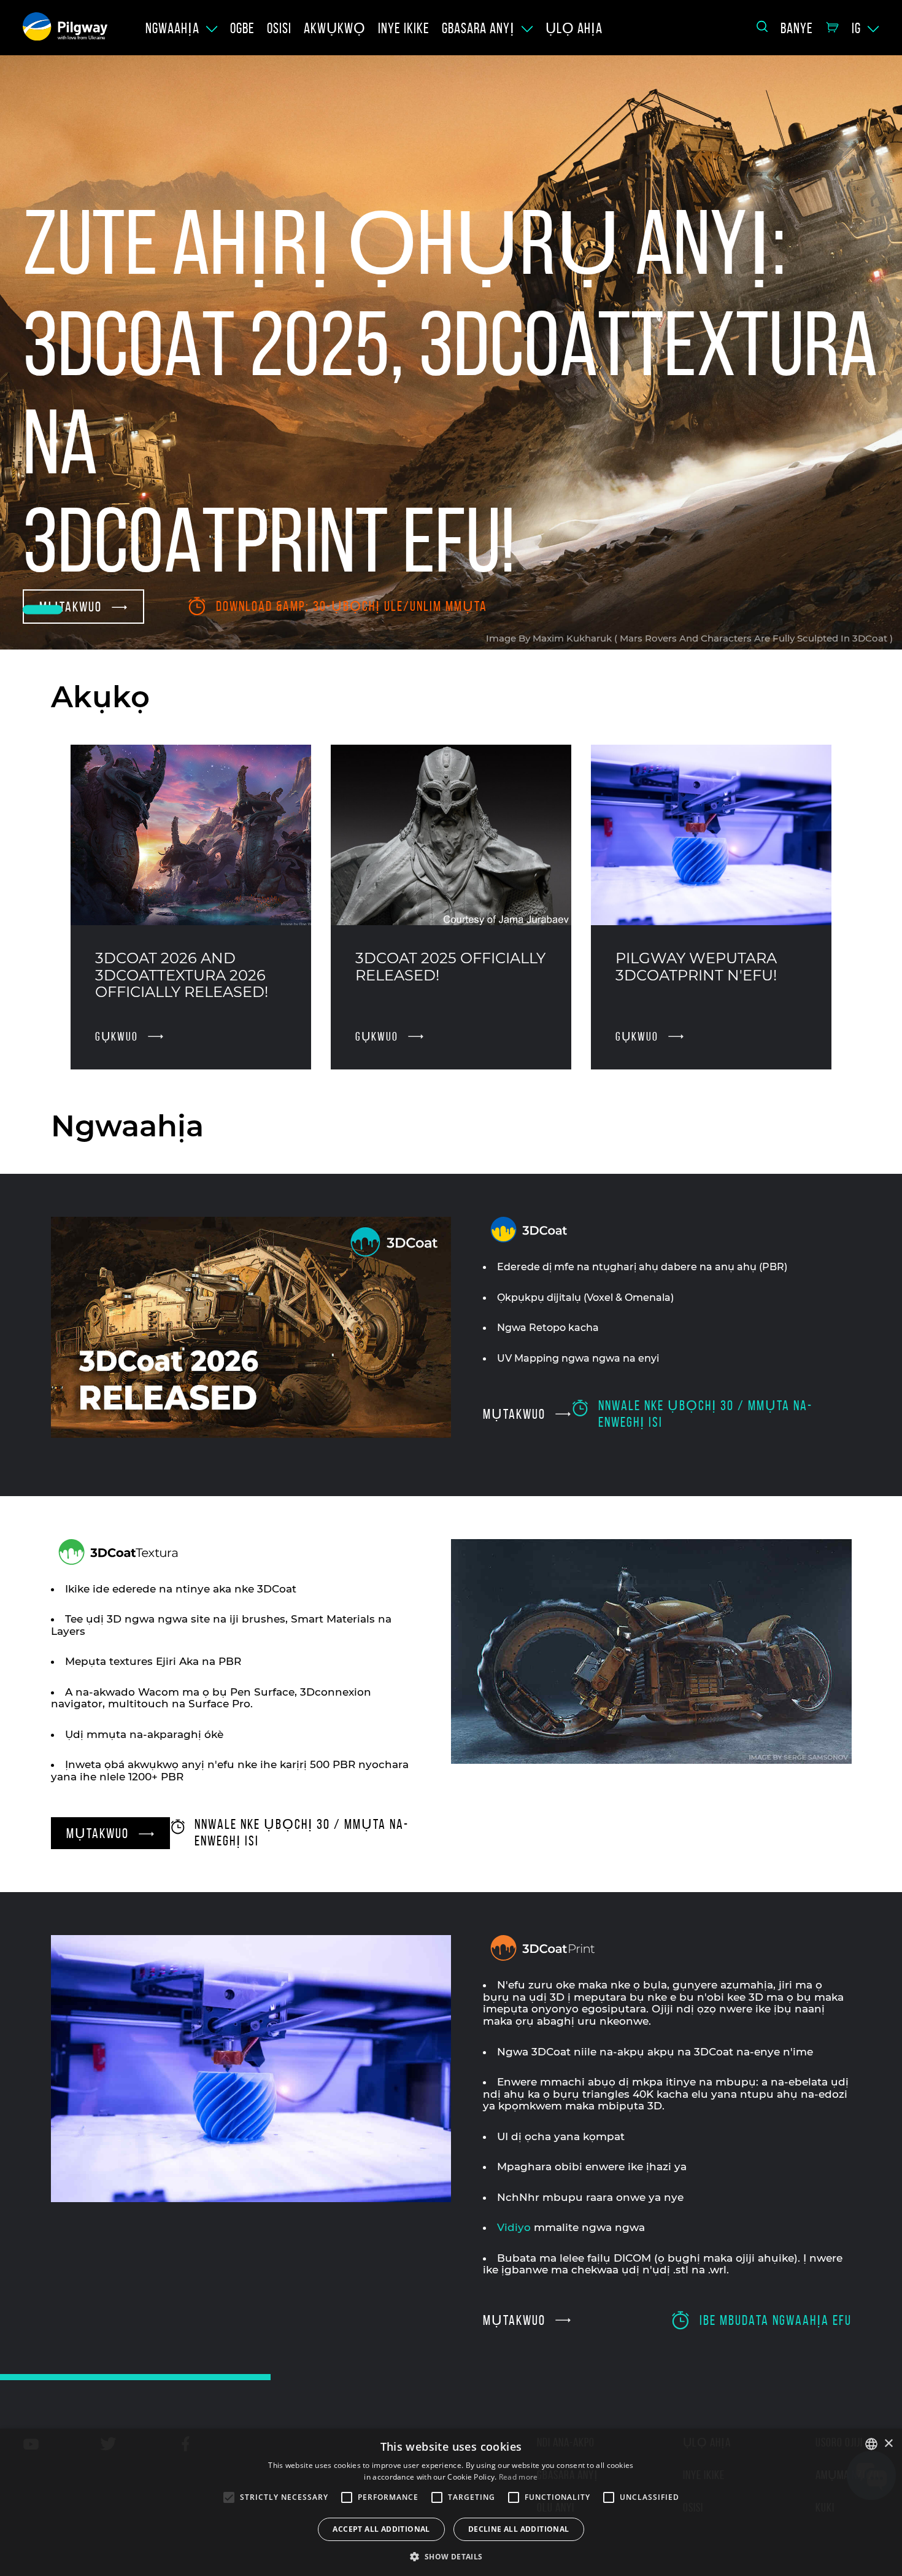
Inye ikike (404, 28)
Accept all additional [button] (381, 2529)
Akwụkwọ (335, 28)
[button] (451, 2556)
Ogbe (242, 28)
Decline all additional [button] (519, 2529)
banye (797, 28)
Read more (518, 2477)
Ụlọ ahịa (574, 28)
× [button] (888, 2444)
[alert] (451, 2502)
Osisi (279, 28)
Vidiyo (514, 2227)
